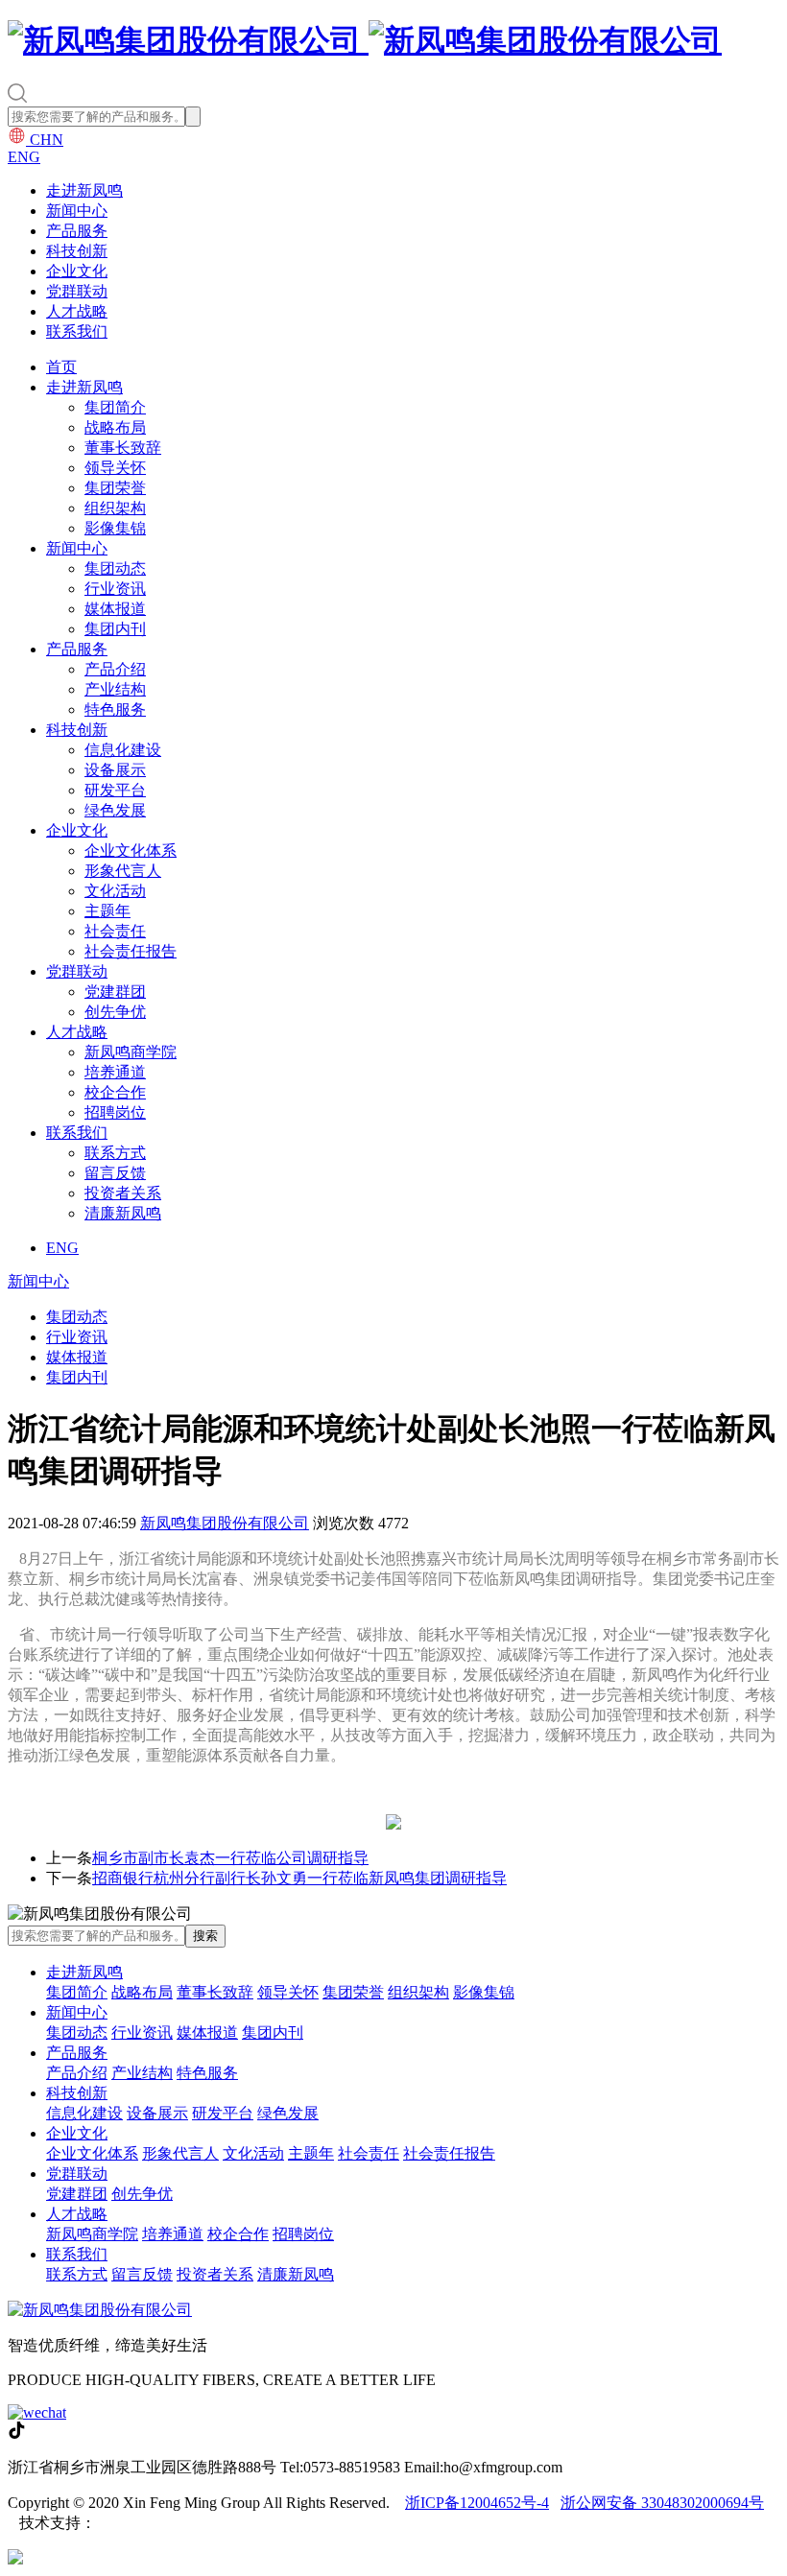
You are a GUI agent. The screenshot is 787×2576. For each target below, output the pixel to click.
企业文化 (77, 271)
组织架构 (115, 508)
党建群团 (115, 992)
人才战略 (77, 311)
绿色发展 (115, 810)
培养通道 (115, 1072)
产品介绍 (115, 669)
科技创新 (77, 251)
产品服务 (77, 231)
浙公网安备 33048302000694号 (662, 2503)
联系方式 (115, 1153)
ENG (24, 157)
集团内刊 (115, 629)
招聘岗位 (115, 1112)
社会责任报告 (131, 951)
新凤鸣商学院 (131, 1052)
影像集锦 (115, 528)
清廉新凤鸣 (123, 1213)
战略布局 (115, 427)
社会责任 (115, 931)
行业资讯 (115, 589)
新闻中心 (77, 211)
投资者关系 (123, 1193)
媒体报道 (115, 609)
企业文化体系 (131, 851)
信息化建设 (123, 750)
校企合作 (115, 1092)
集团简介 (115, 407)
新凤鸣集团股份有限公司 (225, 1523)
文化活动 (115, 891)
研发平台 (115, 790)
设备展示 (115, 770)
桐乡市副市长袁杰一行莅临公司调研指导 (230, 1858)
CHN (45, 140)
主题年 (107, 911)
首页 (61, 367)
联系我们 (77, 331)
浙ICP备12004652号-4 (477, 2503)
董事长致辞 (123, 448)
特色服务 (115, 709)
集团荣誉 (115, 488)
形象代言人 (123, 871)
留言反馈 (115, 1173)
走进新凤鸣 (84, 190)
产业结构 (115, 689)
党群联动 (77, 291)
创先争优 (115, 1012)
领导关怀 (115, 468)
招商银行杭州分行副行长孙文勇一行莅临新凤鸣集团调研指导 (299, 1878)
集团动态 (115, 568)
